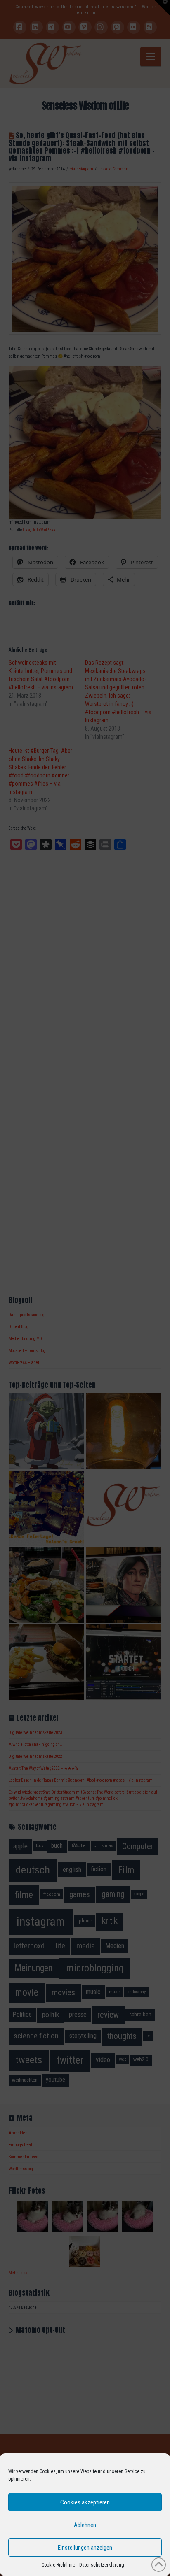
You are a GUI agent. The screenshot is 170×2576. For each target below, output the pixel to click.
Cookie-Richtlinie (58, 2565)
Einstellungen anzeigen (85, 2548)
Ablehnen (85, 2525)
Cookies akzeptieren (85, 2502)
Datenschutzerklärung (102, 2565)
